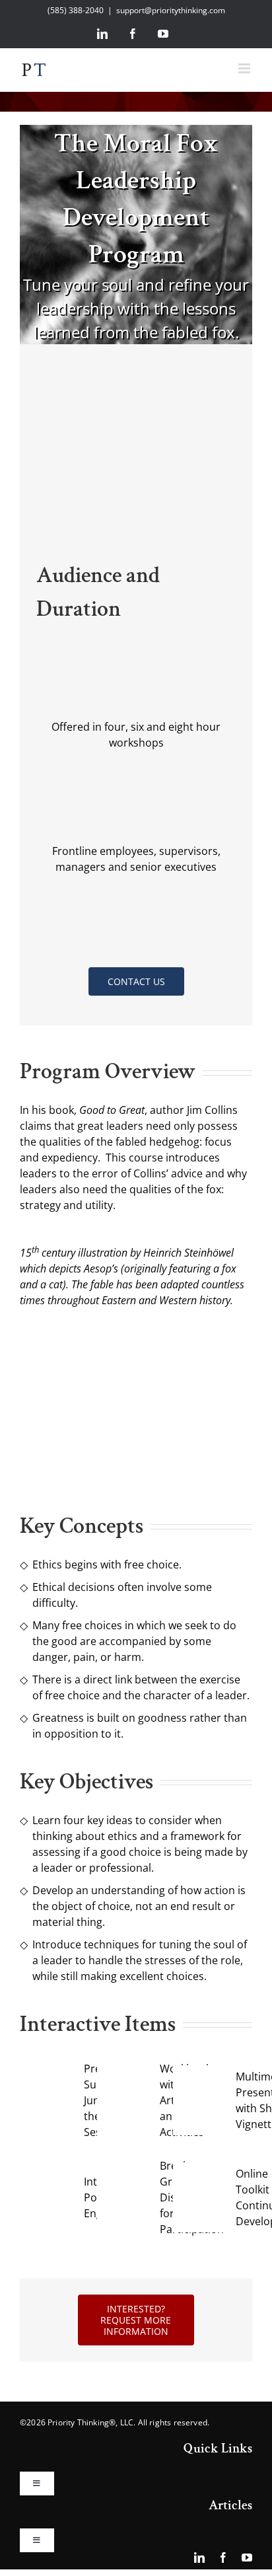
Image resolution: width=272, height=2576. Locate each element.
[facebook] (223, 2558)
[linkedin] (199, 2558)
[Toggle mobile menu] (245, 68)
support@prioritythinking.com (171, 10)
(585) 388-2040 (76, 10)
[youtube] (247, 2558)
